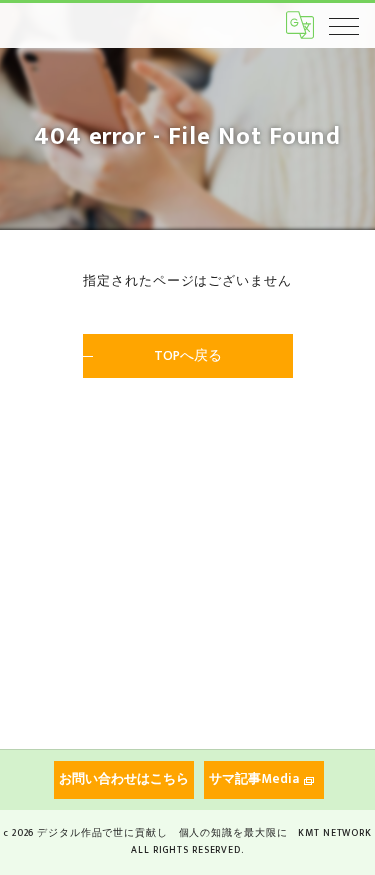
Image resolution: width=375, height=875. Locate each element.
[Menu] (344, 25)
